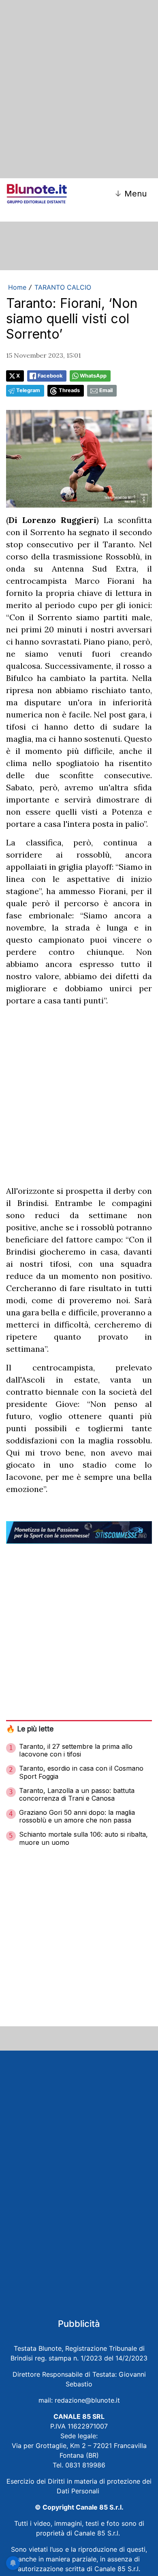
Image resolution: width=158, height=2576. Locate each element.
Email (106, 390)
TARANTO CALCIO (63, 287)
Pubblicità (79, 2324)
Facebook (50, 376)
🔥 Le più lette (30, 1729)
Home (17, 287)
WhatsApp (93, 376)
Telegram (28, 390)
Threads (69, 390)
